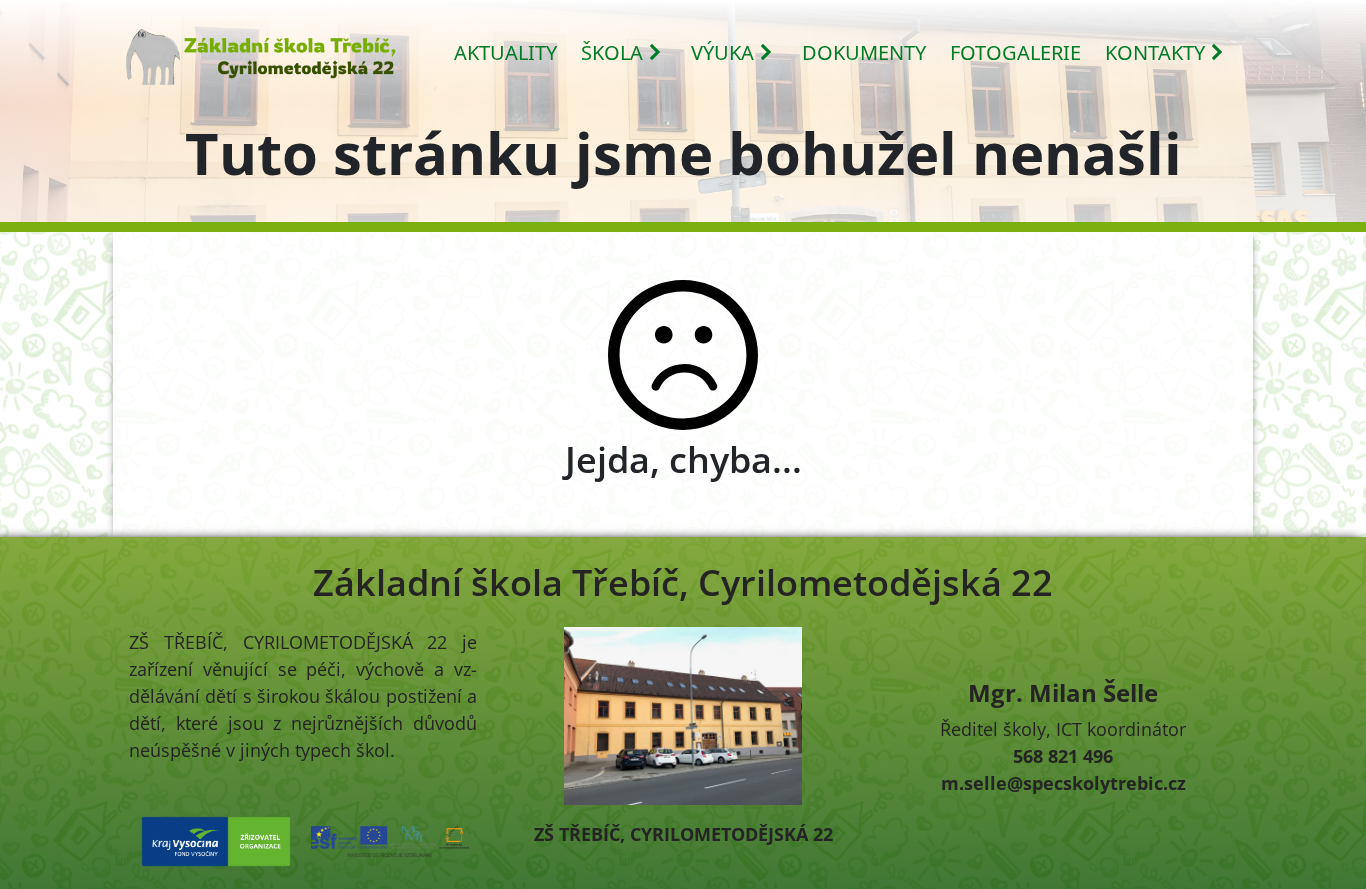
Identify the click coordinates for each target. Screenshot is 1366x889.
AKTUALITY (505, 52)
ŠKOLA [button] (612, 52)
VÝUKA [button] (722, 52)
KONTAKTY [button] (1155, 52)
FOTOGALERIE (1015, 52)
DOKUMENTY (864, 52)
